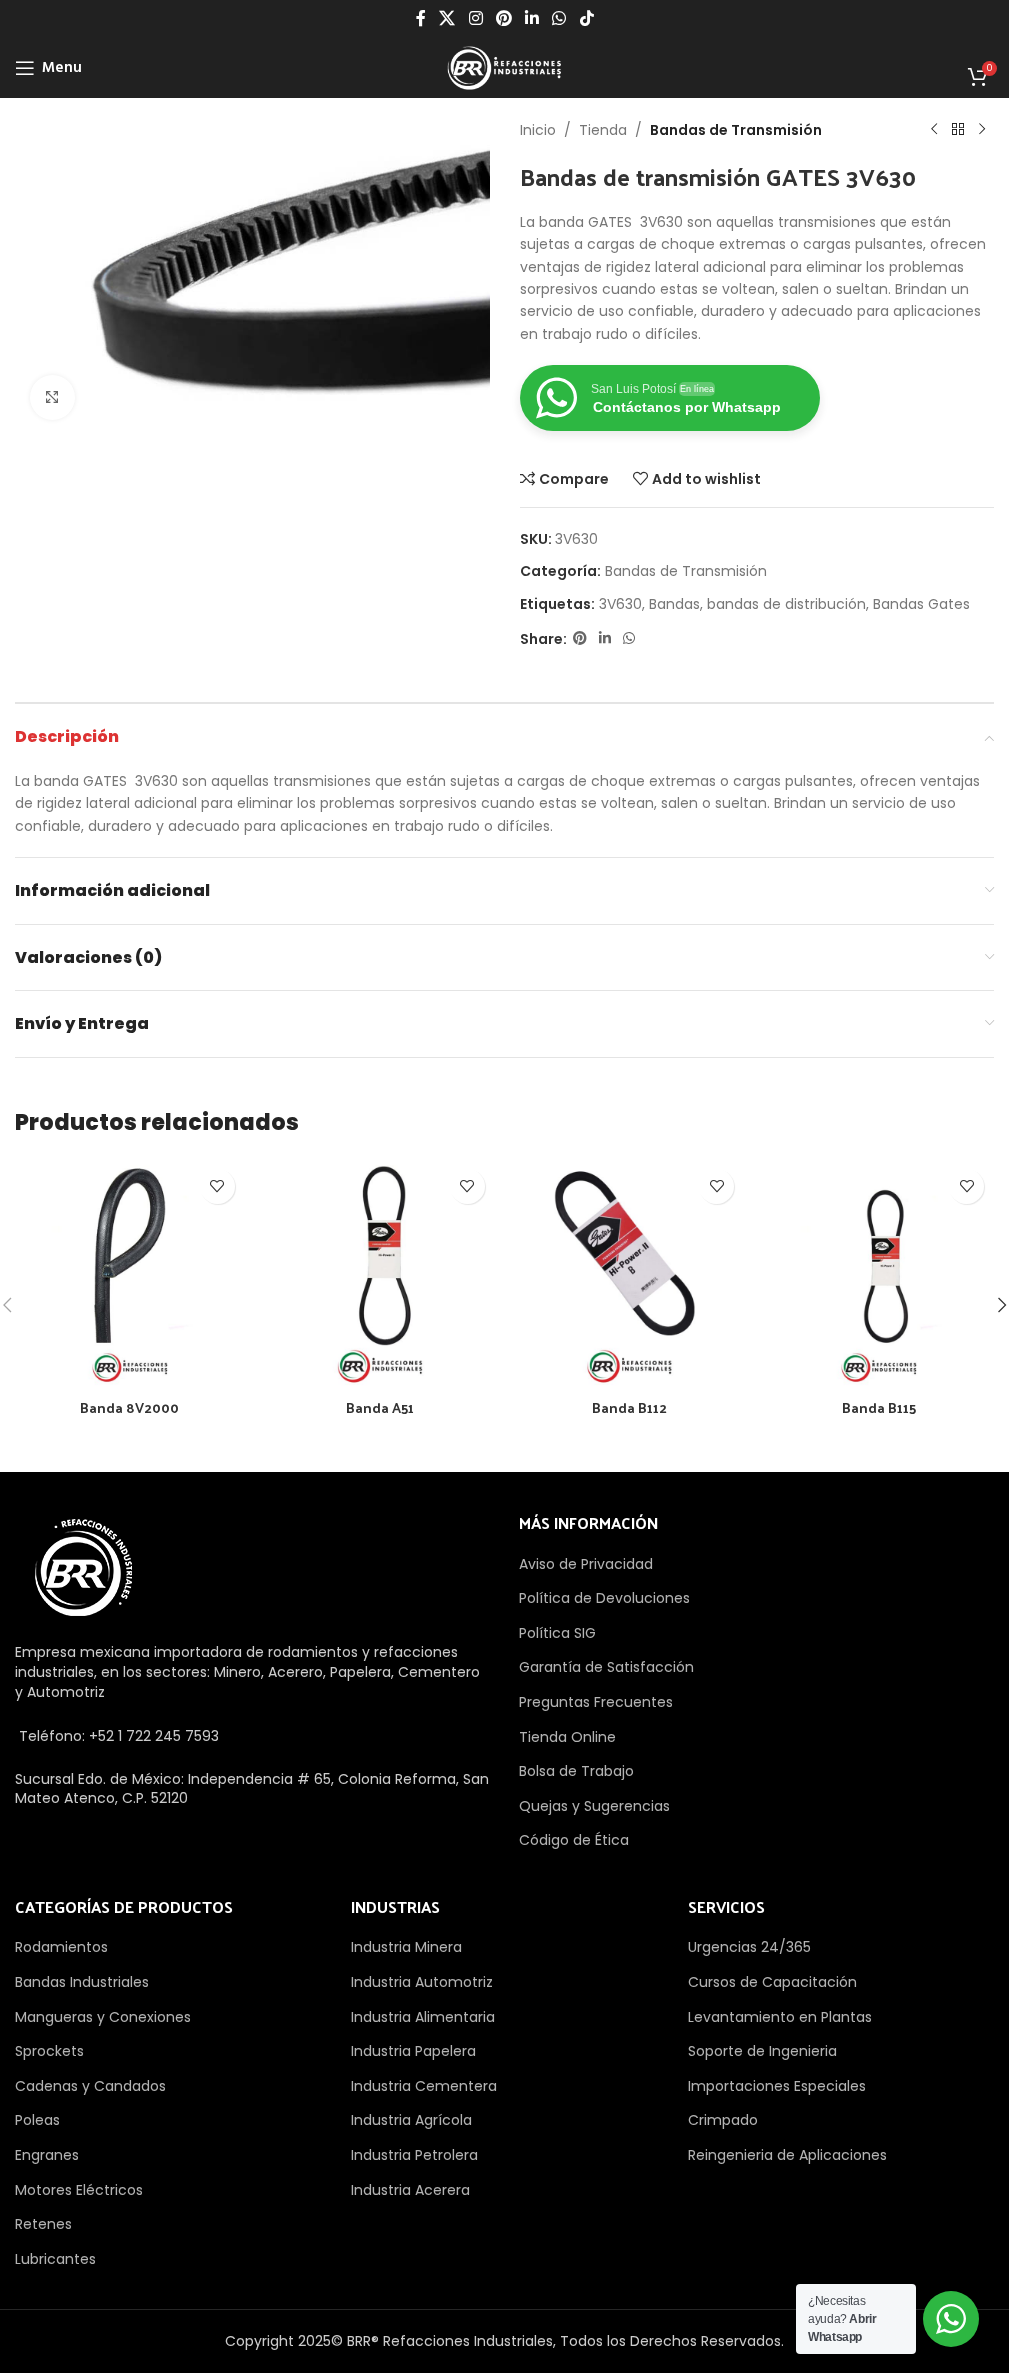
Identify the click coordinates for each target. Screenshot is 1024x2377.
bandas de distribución (786, 604)
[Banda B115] (879, 1274)
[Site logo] (504, 67)
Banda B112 (629, 1407)
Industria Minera (406, 1947)
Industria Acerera (410, 2190)
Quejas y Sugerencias (594, 1806)
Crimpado (723, 2120)
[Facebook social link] (421, 18)
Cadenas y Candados (90, 2086)
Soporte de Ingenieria (762, 2051)
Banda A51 (380, 1407)
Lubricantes (55, 2259)
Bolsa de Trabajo (576, 1771)
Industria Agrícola (411, 2120)
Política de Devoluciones (604, 1598)
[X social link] (447, 18)
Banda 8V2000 (129, 1407)
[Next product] (982, 130)
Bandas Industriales (82, 1982)
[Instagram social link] (475, 18)
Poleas (37, 2120)
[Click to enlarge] (52, 397)
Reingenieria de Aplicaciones (787, 2155)
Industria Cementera (424, 2086)
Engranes (47, 2155)
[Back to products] (958, 130)
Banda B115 (879, 1407)
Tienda (603, 130)
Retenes (43, 2224)
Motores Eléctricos (79, 2190)
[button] (1002, 1305)
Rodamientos (61, 1947)
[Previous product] (934, 130)
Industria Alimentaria (423, 2017)
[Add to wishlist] (217, 1186)
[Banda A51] (380, 1274)
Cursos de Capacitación (772, 1982)
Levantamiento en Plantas (780, 2017)
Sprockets (49, 2051)
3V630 (620, 604)
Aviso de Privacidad (586, 1564)
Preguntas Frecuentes (596, 1702)
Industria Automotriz (422, 1982)
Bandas (674, 604)
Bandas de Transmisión (736, 130)
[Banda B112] (630, 1274)
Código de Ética (574, 1840)
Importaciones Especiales (777, 2086)
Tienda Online (567, 1737)
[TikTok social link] (586, 18)
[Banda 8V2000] (130, 1274)
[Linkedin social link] (532, 18)
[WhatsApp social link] (559, 18)
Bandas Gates (921, 604)
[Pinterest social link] (503, 18)
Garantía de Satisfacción (606, 1667)
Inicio (538, 130)
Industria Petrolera (414, 2155)
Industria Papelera (413, 2051)
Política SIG (557, 1633)
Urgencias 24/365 (749, 1947)
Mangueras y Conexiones (103, 2017)
